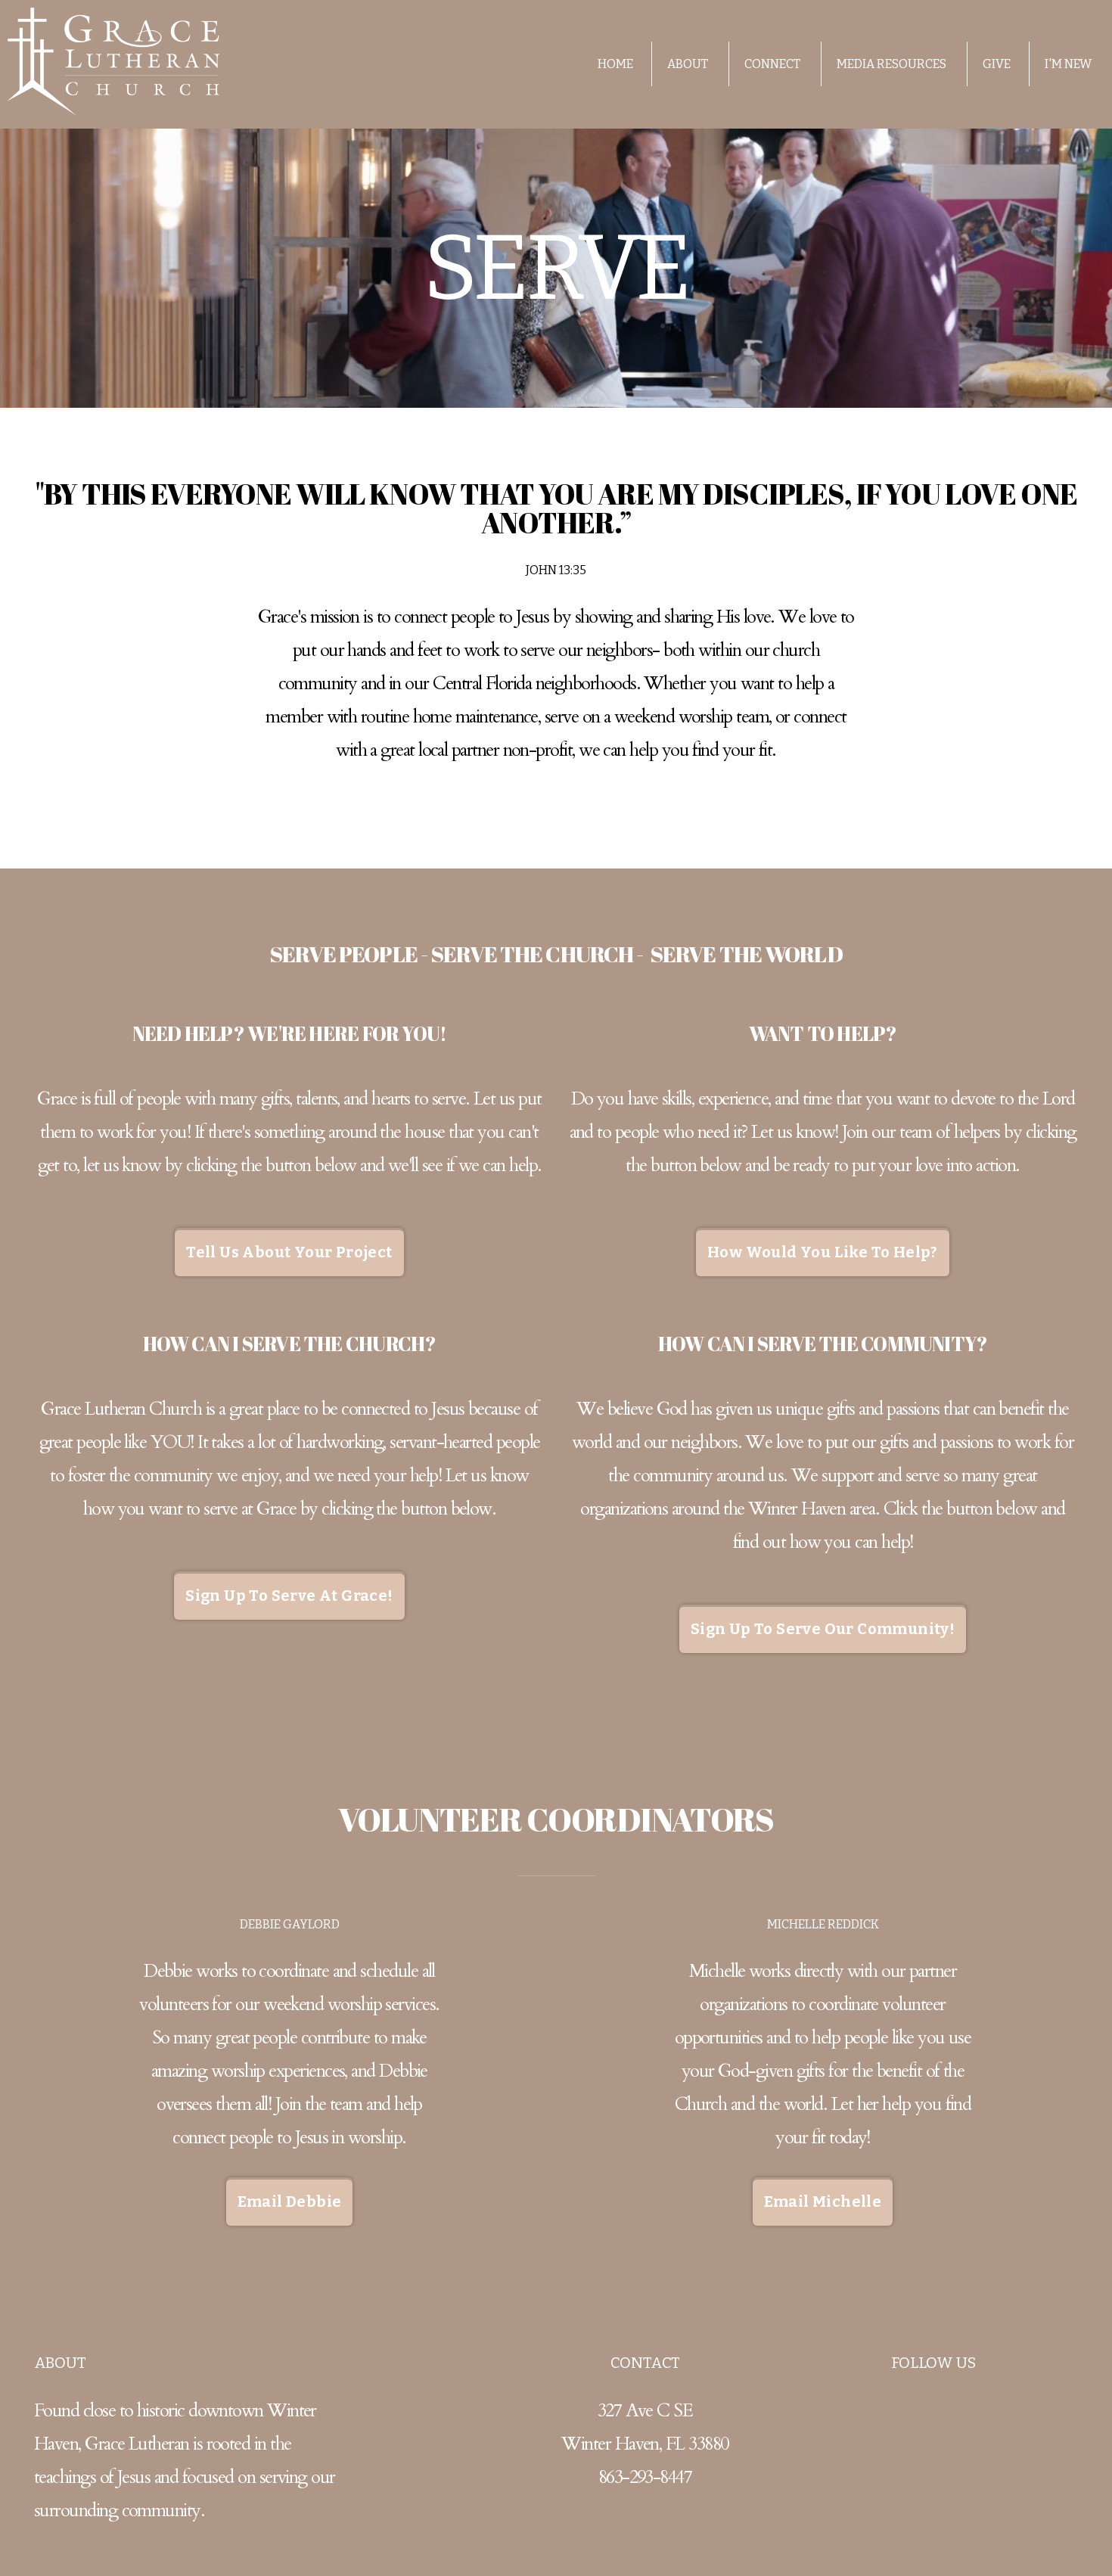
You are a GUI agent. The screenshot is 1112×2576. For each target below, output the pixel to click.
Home (615, 64)
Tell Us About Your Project (289, 1252)
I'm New (1068, 64)
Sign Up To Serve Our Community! (823, 1629)
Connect (773, 64)
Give (997, 64)
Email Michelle (823, 2202)
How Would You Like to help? (823, 1252)
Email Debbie (290, 2202)
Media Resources (893, 64)
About (689, 64)
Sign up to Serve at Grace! (289, 1596)
